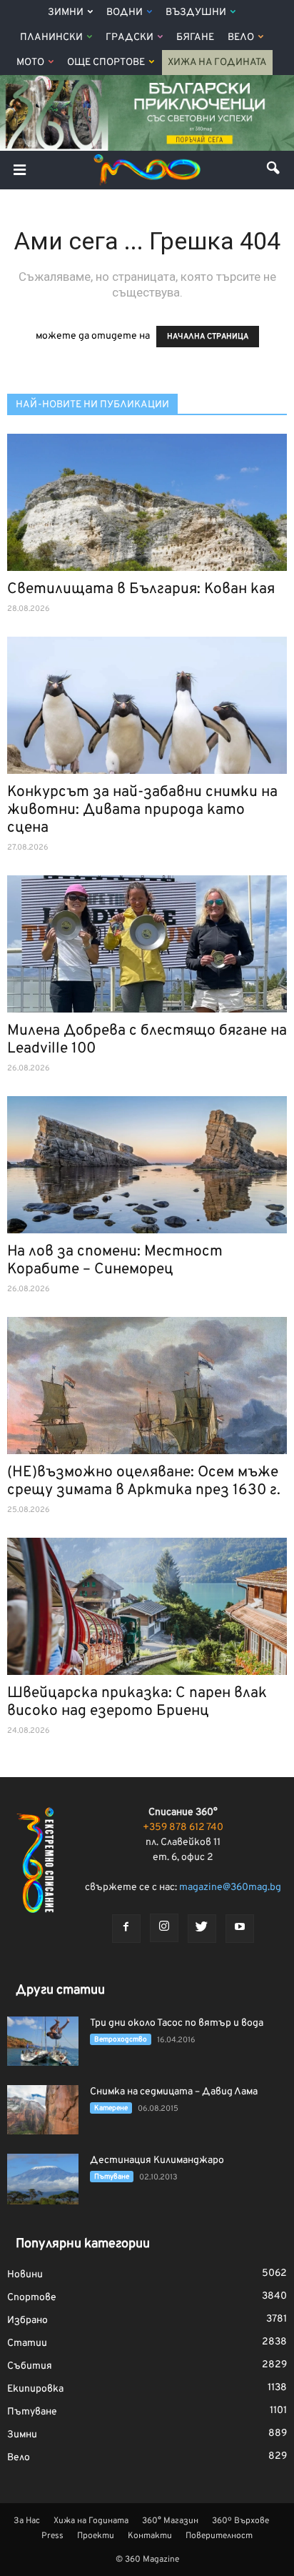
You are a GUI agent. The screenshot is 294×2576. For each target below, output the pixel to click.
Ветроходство (121, 2040)
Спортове (32, 2298)
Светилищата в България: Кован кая (141, 589)
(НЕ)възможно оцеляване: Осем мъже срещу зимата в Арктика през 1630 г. (144, 1481)
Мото (30, 63)
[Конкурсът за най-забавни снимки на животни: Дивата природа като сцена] (147, 705)
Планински (51, 38)
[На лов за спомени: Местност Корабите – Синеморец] (147, 1165)
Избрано (27, 2321)
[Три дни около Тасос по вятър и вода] (43, 2041)
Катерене (111, 2108)
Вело (241, 38)
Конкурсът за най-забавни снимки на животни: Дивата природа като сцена (142, 810)
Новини (25, 2275)
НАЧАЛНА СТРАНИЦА (208, 337)
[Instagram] (164, 1928)
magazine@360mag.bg (230, 1888)
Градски (130, 38)
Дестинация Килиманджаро (157, 2160)
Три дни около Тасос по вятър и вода (177, 2023)
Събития (30, 2366)
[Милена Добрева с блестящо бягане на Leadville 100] (147, 944)
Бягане (195, 38)
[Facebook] (126, 1929)
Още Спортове (106, 63)
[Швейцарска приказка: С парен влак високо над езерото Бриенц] (147, 1606)
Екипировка (35, 2389)
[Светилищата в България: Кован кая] (147, 502)
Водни (125, 13)
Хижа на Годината (217, 63)
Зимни (66, 13)
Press (52, 2536)
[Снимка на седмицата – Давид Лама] (43, 2110)
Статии (27, 2343)
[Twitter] (202, 1929)
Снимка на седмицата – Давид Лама (174, 2092)
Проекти (96, 2536)
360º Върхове (240, 2521)
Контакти (150, 2536)
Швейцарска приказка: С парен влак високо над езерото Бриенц (137, 1702)
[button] (274, 170)
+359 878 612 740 (183, 1827)
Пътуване (112, 2177)
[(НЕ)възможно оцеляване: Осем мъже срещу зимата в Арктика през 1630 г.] (147, 1386)
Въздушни (196, 13)
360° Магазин (170, 2521)
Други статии (60, 1990)
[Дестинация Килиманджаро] (43, 2179)
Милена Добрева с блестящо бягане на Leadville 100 (147, 1040)
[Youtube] (240, 1929)
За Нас (27, 2521)
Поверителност (219, 2536)
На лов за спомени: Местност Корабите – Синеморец (115, 1260)
